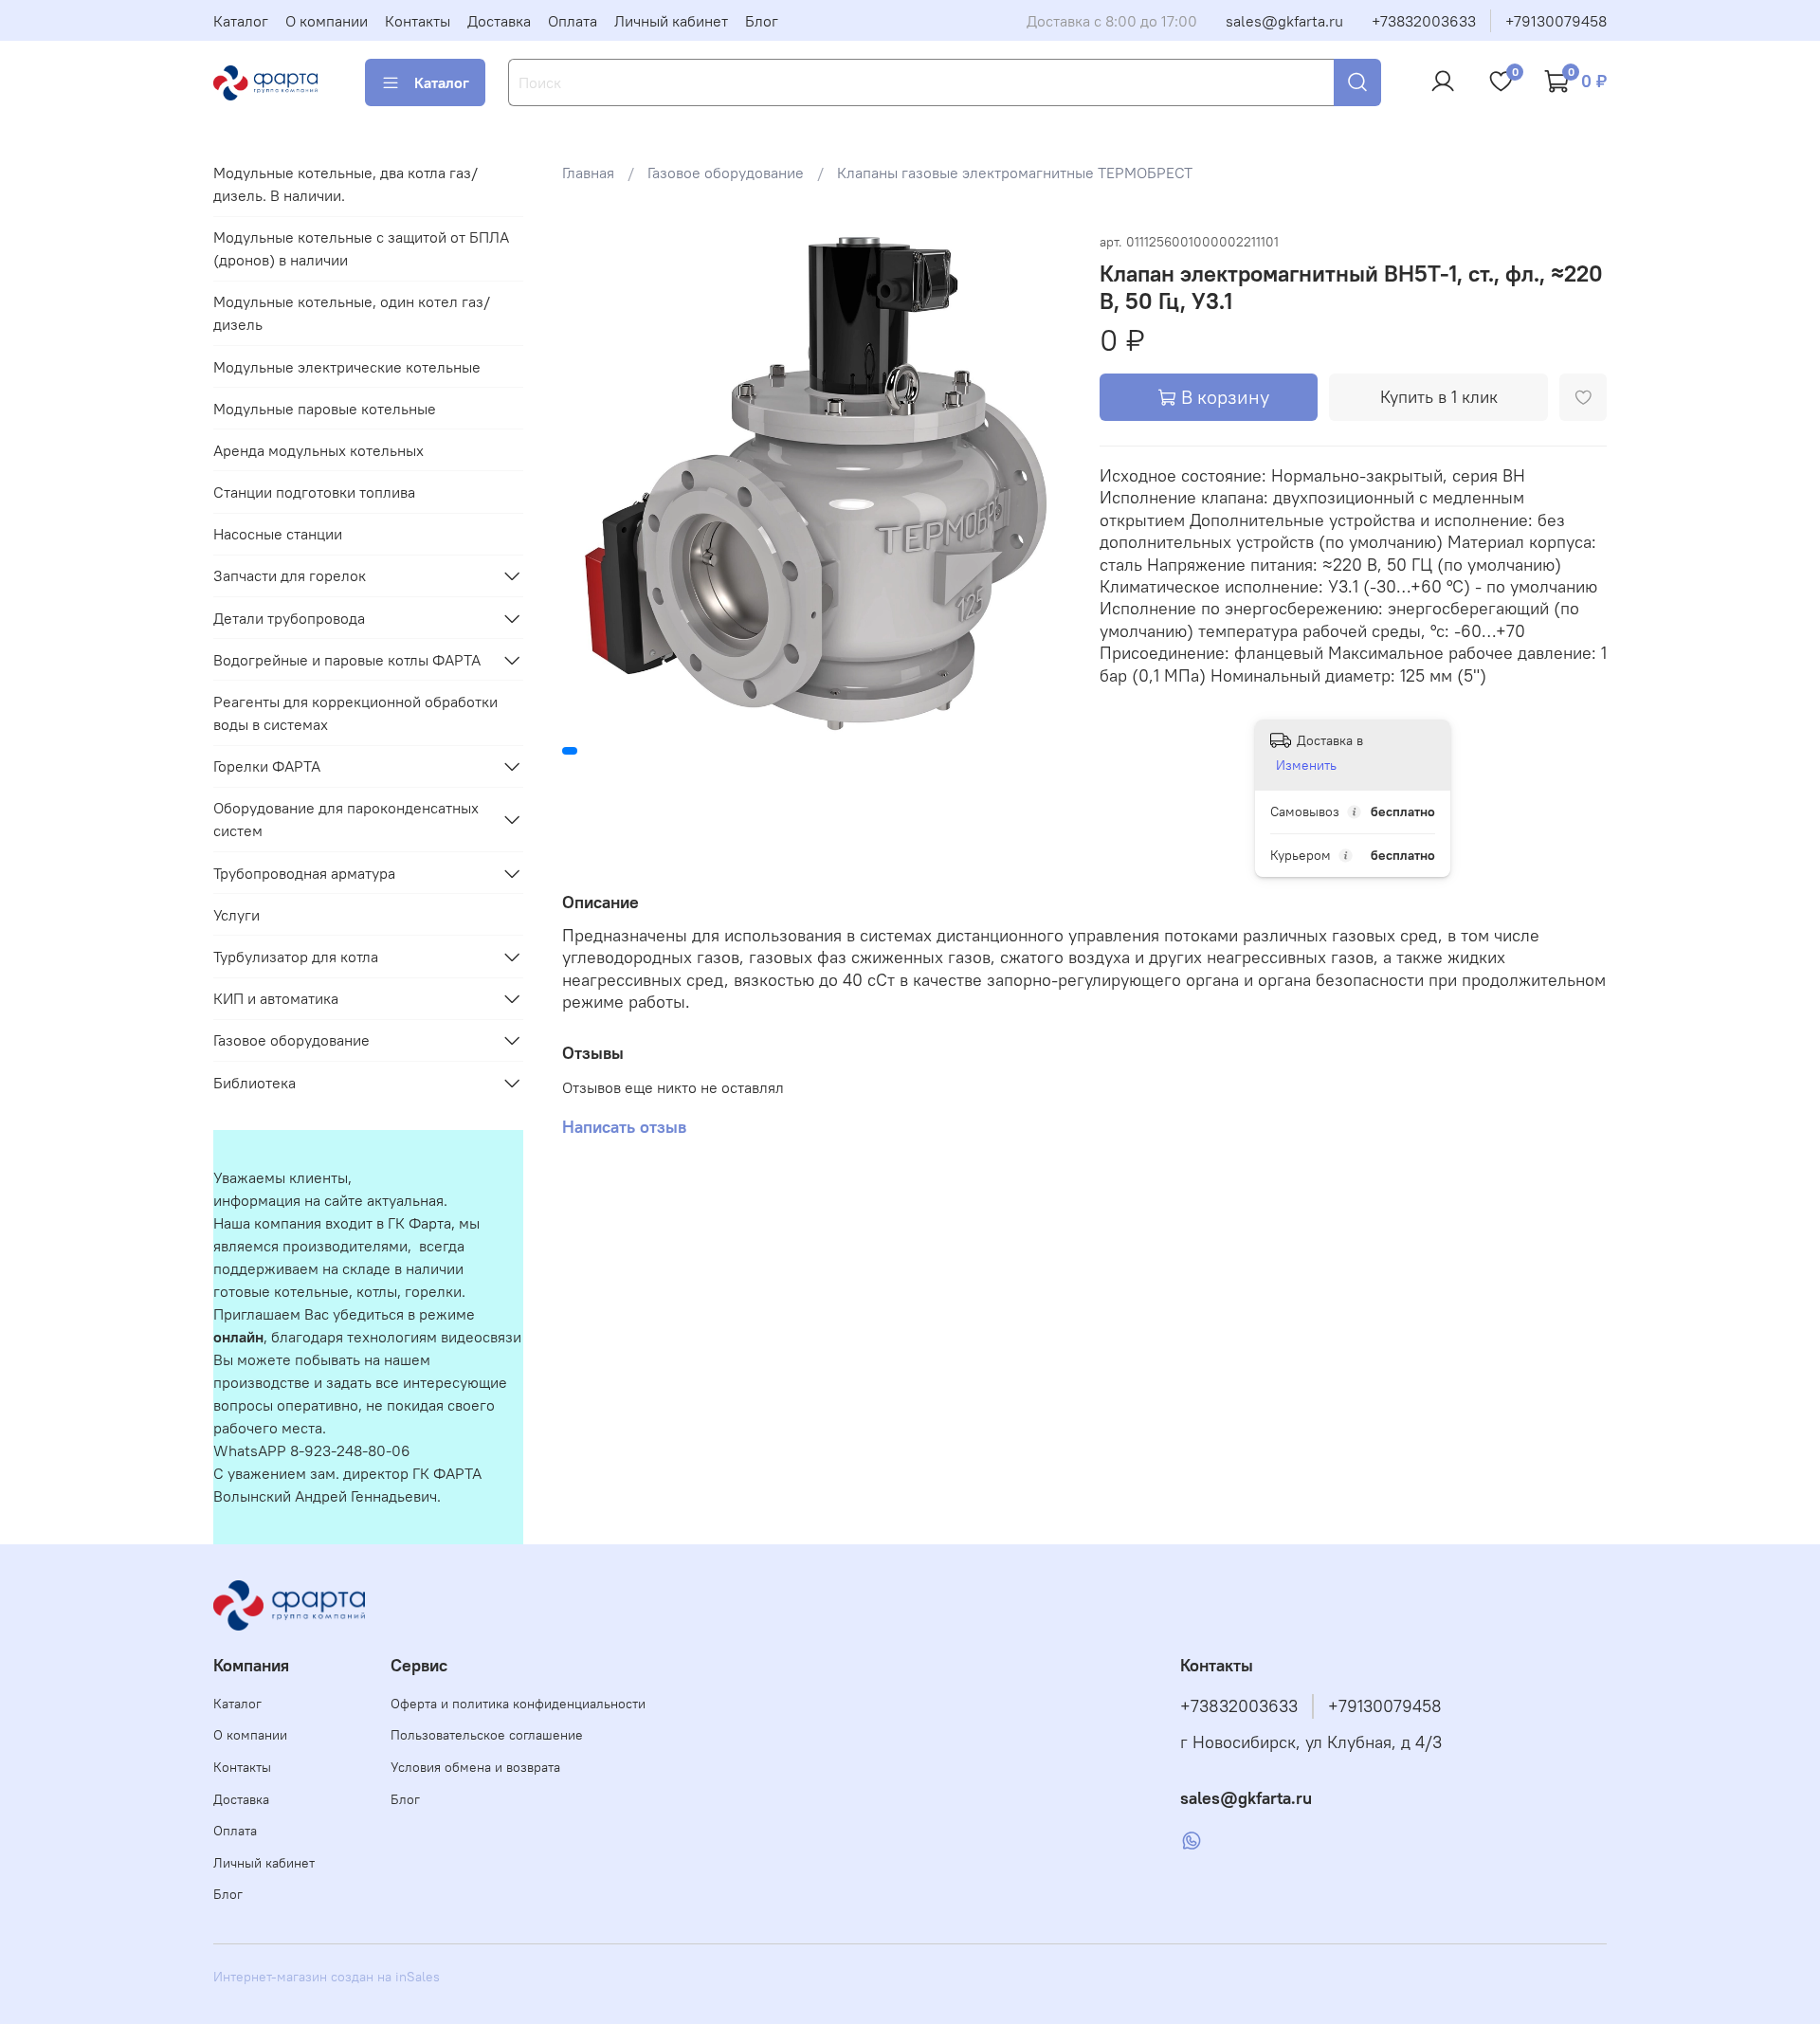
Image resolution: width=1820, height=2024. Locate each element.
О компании (327, 21)
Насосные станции (278, 534)
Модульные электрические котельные (347, 367)
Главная (588, 173)
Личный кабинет (671, 21)
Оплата (573, 21)
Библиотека (255, 1083)
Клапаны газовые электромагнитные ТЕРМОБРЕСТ (1015, 173)
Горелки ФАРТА (267, 766)
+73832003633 (1424, 21)
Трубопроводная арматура (304, 873)
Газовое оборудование (726, 173)
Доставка (499, 21)
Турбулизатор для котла (296, 957)
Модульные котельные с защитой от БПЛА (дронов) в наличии (361, 248)
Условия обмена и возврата (475, 1767)
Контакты (418, 21)
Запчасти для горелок (290, 575)
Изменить (1306, 765)
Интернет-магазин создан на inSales (327, 1977)
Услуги (237, 915)
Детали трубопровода (289, 618)
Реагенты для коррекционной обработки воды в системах (355, 713)
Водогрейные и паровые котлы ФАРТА (347, 660)
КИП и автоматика (276, 998)
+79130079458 (1556, 21)
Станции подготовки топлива (314, 492)
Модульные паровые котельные (325, 409)
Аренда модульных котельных (318, 450)
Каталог (241, 21)
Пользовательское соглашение (487, 1735)
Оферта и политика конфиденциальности (518, 1704)
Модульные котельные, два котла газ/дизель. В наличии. (346, 184)
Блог (762, 21)
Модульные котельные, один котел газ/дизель (352, 313)
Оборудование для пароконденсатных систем (346, 819)
